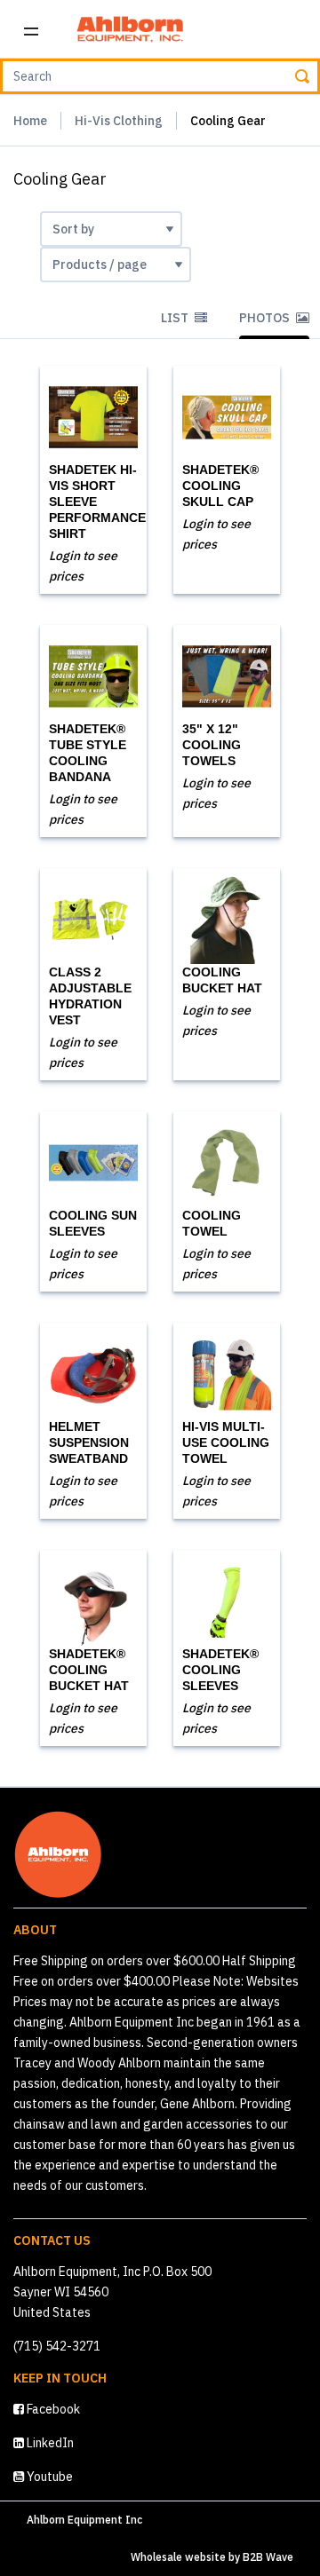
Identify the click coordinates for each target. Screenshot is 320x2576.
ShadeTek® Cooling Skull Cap (220, 486)
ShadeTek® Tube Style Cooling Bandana (88, 753)
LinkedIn (49, 2443)
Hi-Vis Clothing (119, 121)
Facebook (52, 2409)
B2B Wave (268, 2557)
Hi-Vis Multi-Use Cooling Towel (226, 1442)
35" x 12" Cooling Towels (212, 745)
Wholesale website (178, 2557)
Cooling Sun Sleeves (93, 1223)
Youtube (48, 2477)
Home (30, 121)
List (176, 318)
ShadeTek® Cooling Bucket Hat (89, 1670)
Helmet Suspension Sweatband (89, 1442)
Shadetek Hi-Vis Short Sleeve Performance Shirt (97, 502)
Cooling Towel (212, 1223)
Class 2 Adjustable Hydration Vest (90, 996)
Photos (266, 318)
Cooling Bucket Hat (222, 980)
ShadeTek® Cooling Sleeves (220, 1670)
